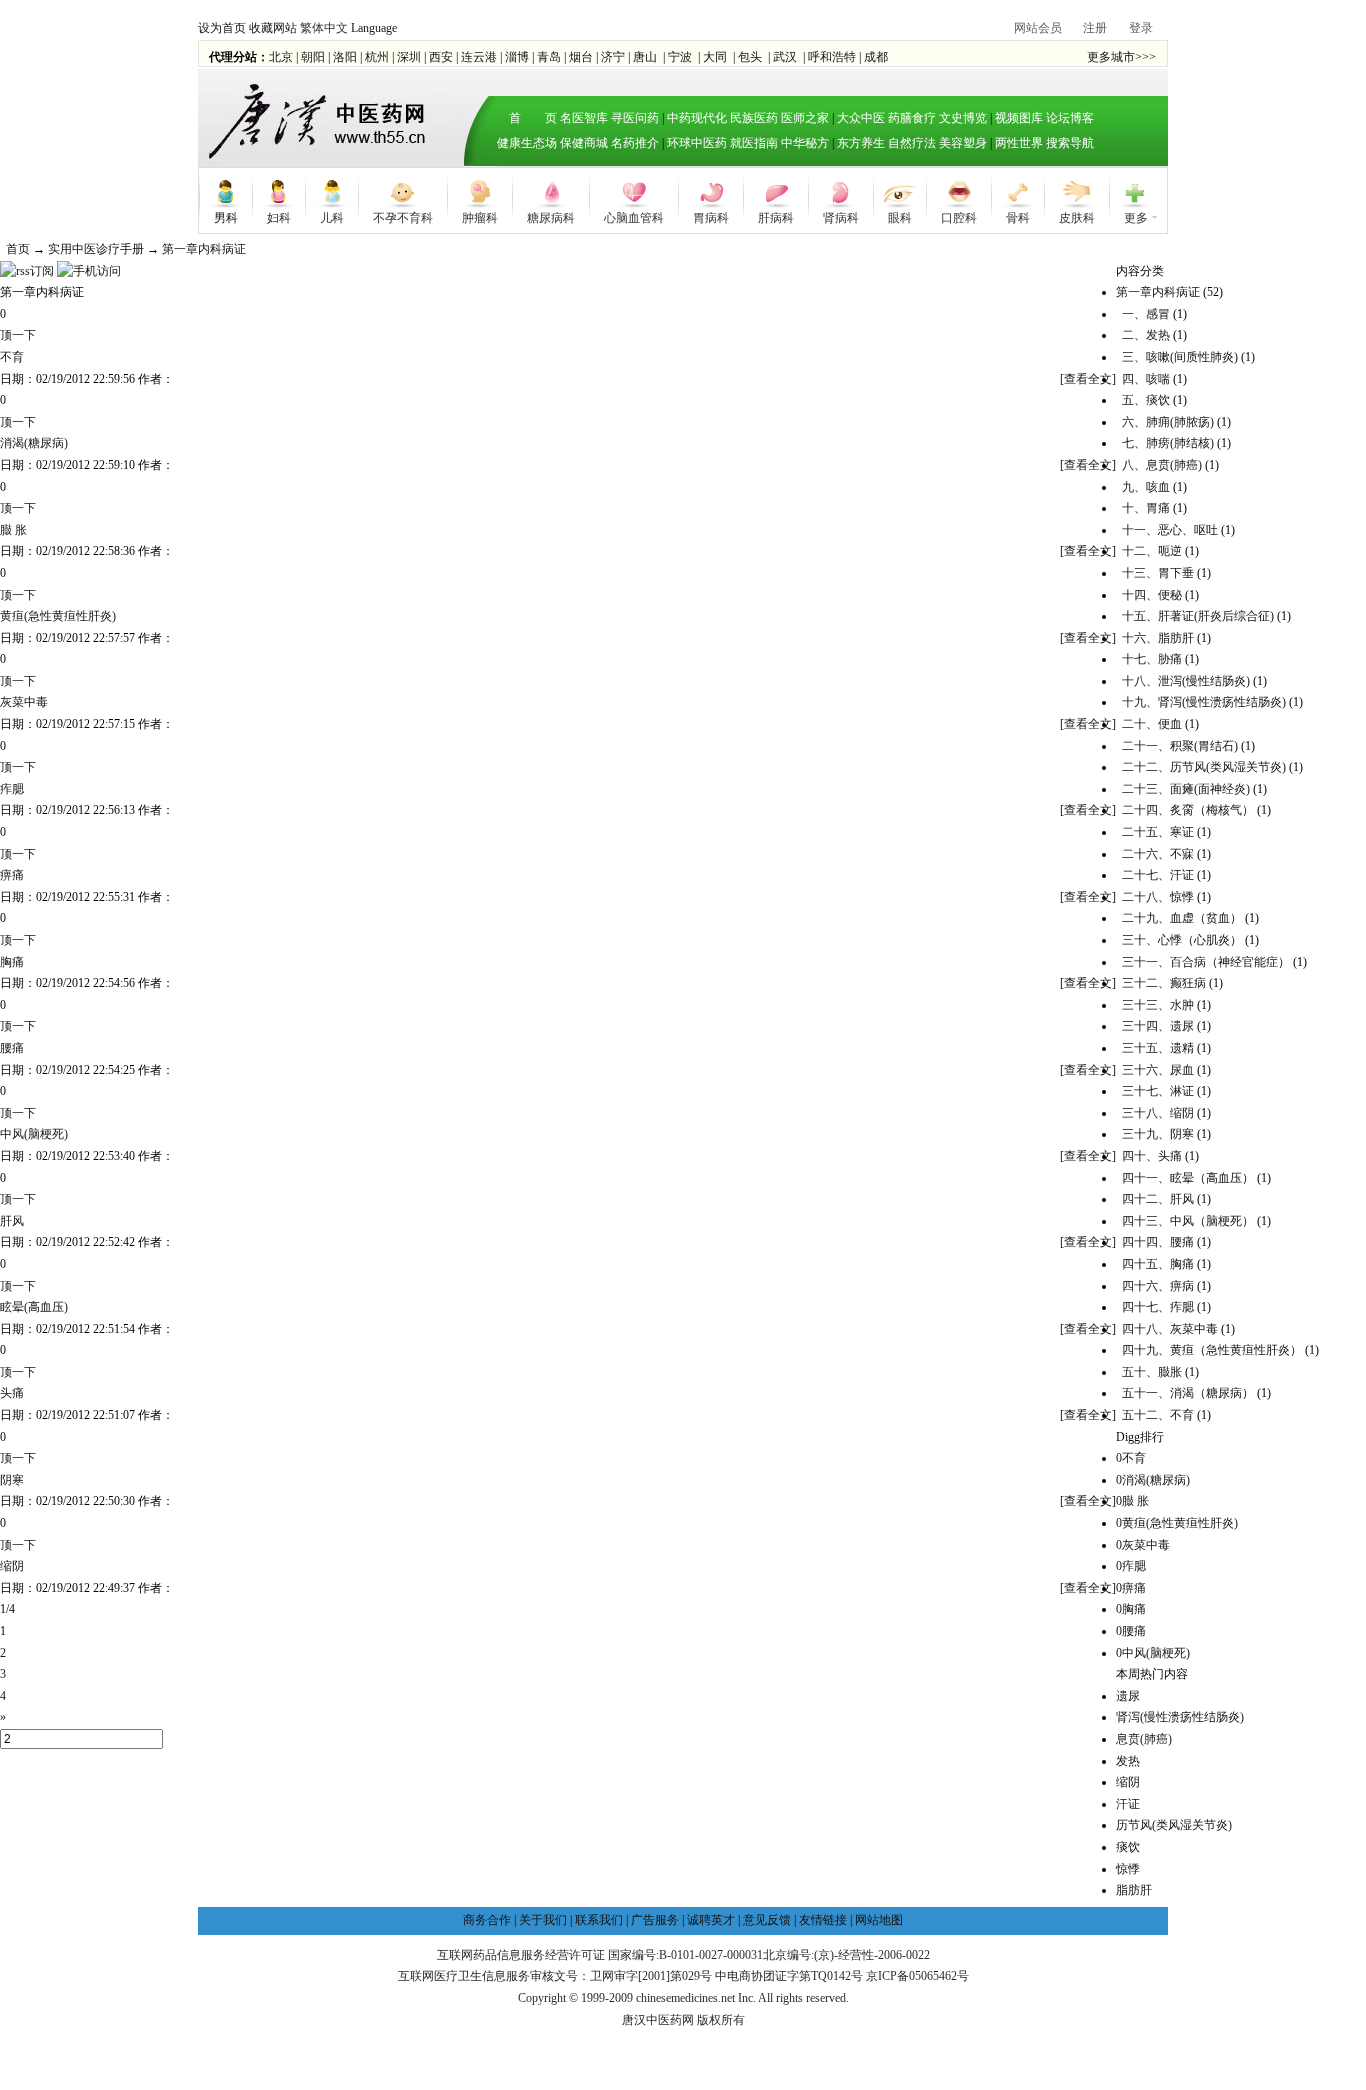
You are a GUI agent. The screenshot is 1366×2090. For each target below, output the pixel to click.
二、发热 (1146, 335)
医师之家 (805, 118)
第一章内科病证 (204, 249)
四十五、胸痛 (1158, 1264)
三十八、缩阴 (1158, 1113)
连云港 (479, 57)
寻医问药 (635, 118)
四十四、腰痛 (1158, 1242)
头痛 (12, 1393)
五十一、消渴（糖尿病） (1188, 1393)
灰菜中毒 (24, 702)
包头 (750, 57)
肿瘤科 (480, 216)
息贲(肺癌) (1144, 1739)
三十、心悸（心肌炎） (1182, 940)
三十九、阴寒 (1158, 1134)
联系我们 (599, 1920)
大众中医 (861, 118)
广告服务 (655, 1920)
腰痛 (12, 1048)
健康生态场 (527, 143)
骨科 (1018, 216)
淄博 (517, 57)
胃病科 (711, 216)
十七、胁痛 (1152, 659)
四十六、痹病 (1158, 1286)
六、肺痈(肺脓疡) (1168, 422)
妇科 (279, 216)
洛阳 (345, 57)
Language (374, 28)
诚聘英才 (711, 1920)
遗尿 (1128, 1696)
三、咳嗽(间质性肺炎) (1180, 357)
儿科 (332, 216)
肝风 (12, 1221)
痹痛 (12, 875)
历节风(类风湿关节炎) (1174, 1825)
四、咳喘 (1146, 379)
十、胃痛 (1146, 508)
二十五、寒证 (1158, 832)
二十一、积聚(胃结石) (1180, 746)
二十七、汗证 (1158, 875)
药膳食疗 (912, 118)
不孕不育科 (403, 216)
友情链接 (823, 1920)
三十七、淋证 (1158, 1091)
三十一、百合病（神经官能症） (1206, 962)
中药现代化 (697, 118)
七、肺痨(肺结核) (1168, 443)
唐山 (645, 57)
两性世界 (1019, 143)
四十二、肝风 (1158, 1199)
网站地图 (879, 1920)
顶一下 (18, 335)
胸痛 (12, 962)
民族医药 (754, 118)
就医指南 (754, 143)
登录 (1141, 28)
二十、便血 (1152, 724)
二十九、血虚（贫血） (1182, 918)
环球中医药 (697, 143)
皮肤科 (1077, 216)
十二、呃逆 (1152, 551)
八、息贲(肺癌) (1162, 465)
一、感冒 (1146, 314)
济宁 (613, 57)
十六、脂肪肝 (1158, 638)
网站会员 (1038, 28)
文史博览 (963, 118)
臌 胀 (13, 530)
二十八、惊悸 (1158, 897)
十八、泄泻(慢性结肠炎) (1186, 681)
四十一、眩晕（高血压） (1188, 1178)
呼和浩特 (832, 57)
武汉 (785, 57)
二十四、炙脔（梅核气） (1188, 810)
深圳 (409, 57)
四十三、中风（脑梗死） (1188, 1221)
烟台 (581, 57)
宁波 (680, 57)
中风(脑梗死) (34, 1134)
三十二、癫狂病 (1164, 983)
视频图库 (1019, 118)
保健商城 (584, 143)
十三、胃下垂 (1158, 573)
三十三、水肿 (1158, 1005)
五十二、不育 (1158, 1415)
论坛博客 (1070, 118)
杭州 (377, 57)
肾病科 (841, 216)
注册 (1095, 28)
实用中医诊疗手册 (96, 249)
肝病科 (776, 216)
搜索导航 (1070, 143)
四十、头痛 (1152, 1156)
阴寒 (12, 1480)
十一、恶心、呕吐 (1170, 530)
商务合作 (487, 1920)
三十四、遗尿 (1158, 1026)
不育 (12, 357)
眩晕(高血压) (34, 1307)
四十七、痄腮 (1158, 1307)
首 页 (527, 118)
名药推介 (635, 143)
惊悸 (1128, 1869)
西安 (441, 57)
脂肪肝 (1134, 1890)
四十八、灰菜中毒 (1170, 1329)
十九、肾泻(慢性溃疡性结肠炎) (1204, 702)
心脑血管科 (634, 216)
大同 (715, 57)
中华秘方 (805, 143)
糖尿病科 (551, 216)
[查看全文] (1088, 379)
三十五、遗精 (1158, 1048)
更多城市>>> (1121, 57)
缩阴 (12, 1566)
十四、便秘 (1152, 595)
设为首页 (222, 28)
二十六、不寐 (1158, 854)
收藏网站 (273, 28)
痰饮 (1128, 1847)
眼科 (900, 216)
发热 (1128, 1761)
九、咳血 (1146, 487)
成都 (876, 57)
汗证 (1128, 1804)
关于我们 (543, 1920)
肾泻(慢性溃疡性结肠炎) (1180, 1717)
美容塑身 (963, 143)
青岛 (549, 57)
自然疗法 (912, 143)
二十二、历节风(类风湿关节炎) (1204, 767)
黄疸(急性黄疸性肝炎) (58, 616)
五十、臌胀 (1152, 1372)
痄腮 (12, 789)
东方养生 (861, 143)
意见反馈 (767, 1920)
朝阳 (313, 57)
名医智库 (584, 118)
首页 (18, 249)
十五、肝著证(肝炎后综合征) (1198, 616)
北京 (281, 57)
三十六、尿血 (1158, 1070)
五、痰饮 (1146, 400)
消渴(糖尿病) (34, 443)
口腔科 (959, 216)
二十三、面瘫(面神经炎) (1186, 789)
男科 (226, 216)
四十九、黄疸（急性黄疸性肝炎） (1212, 1350)
